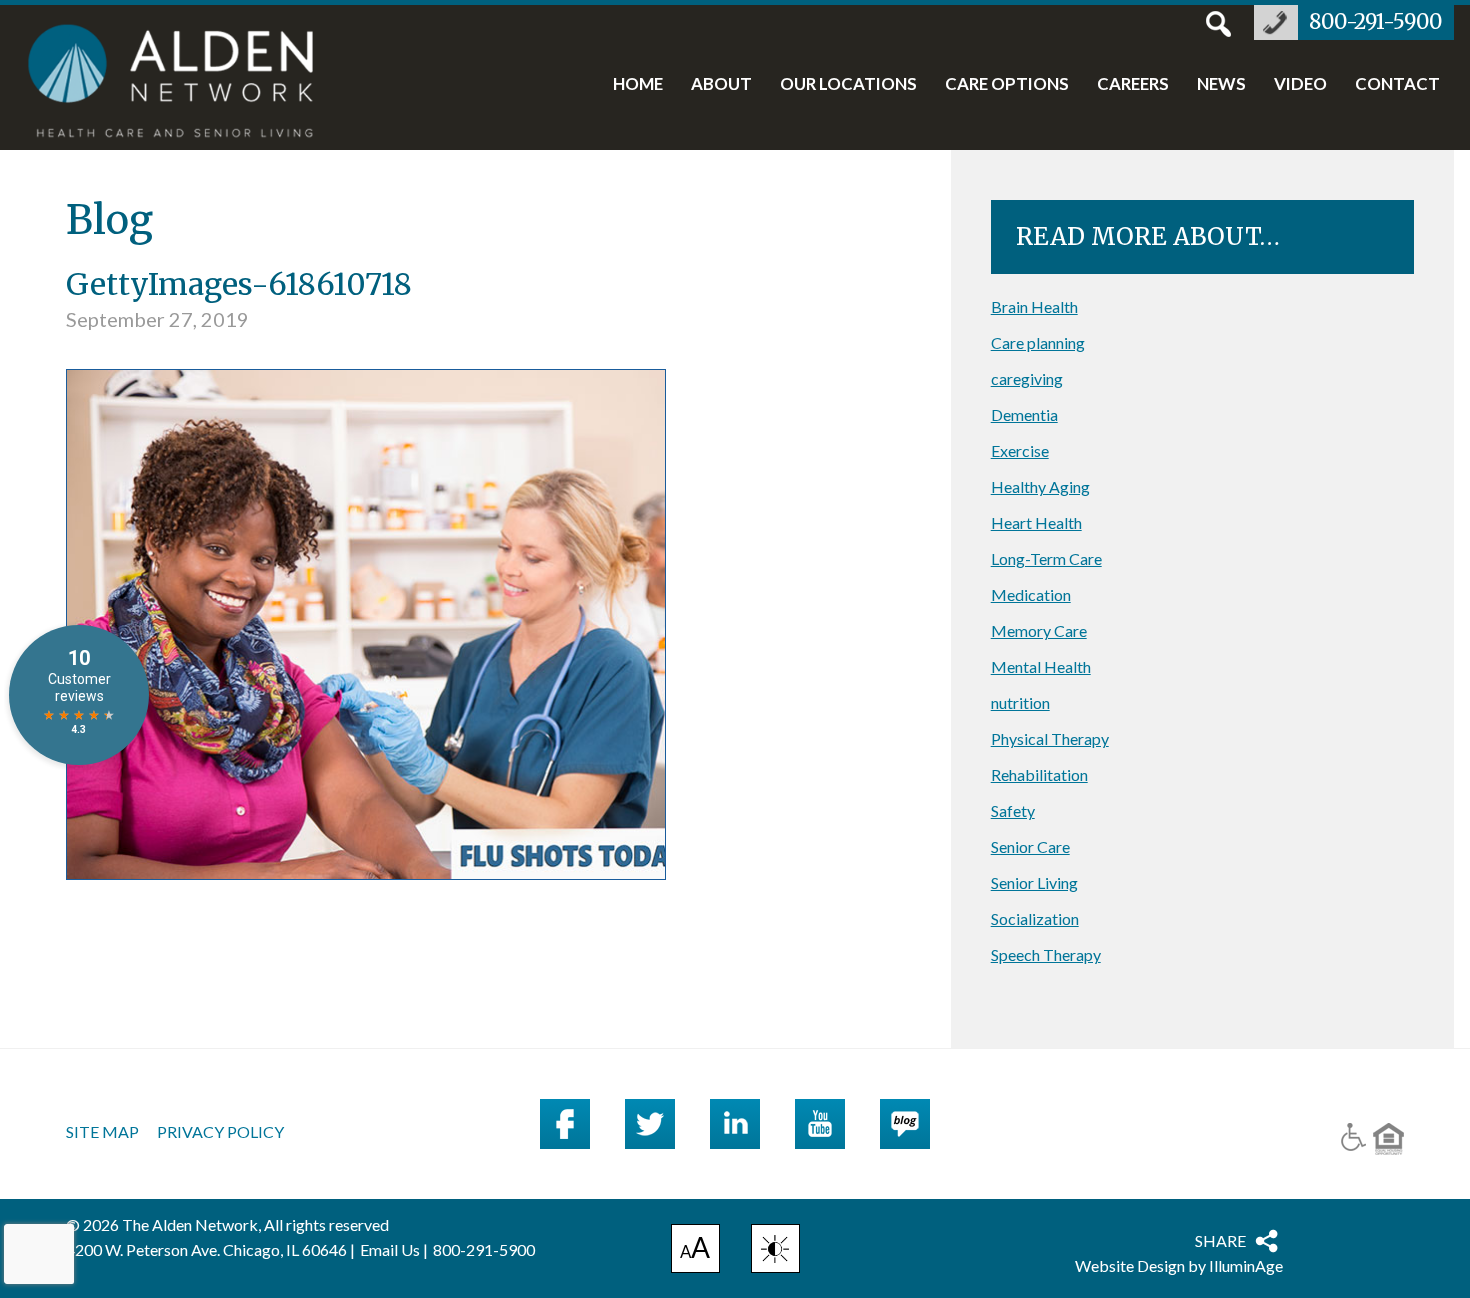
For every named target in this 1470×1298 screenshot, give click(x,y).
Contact (1397, 85)
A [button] (695, 1251)
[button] (775, 1248)
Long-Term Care (1046, 558)
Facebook (565, 1124)
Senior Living (1034, 882)
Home (638, 85)
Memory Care (1039, 630)
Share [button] (1220, 1240)
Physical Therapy (1050, 738)
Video (1300, 85)
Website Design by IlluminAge (1179, 1265)
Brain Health (1034, 306)
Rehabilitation (1039, 774)
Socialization (1035, 918)
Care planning (1038, 342)
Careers (1133, 85)
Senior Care (1030, 846)
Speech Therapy (1046, 954)
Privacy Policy (220, 1132)
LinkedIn (735, 1124)
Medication (1031, 594)
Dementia (1024, 414)
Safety (1013, 810)
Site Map (102, 1132)
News (1221, 85)
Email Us (390, 1249)
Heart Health (1036, 522)
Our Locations (848, 85)
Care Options (1007, 85)
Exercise (1020, 450)
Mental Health (1041, 666)
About (721, 85)
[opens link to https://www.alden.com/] (182, 83)
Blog (905, 1124)
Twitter (650, 1124)
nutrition (1020, 702)
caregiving (1027, 378)
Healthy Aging (1040, 486)
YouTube (820, 1124)
